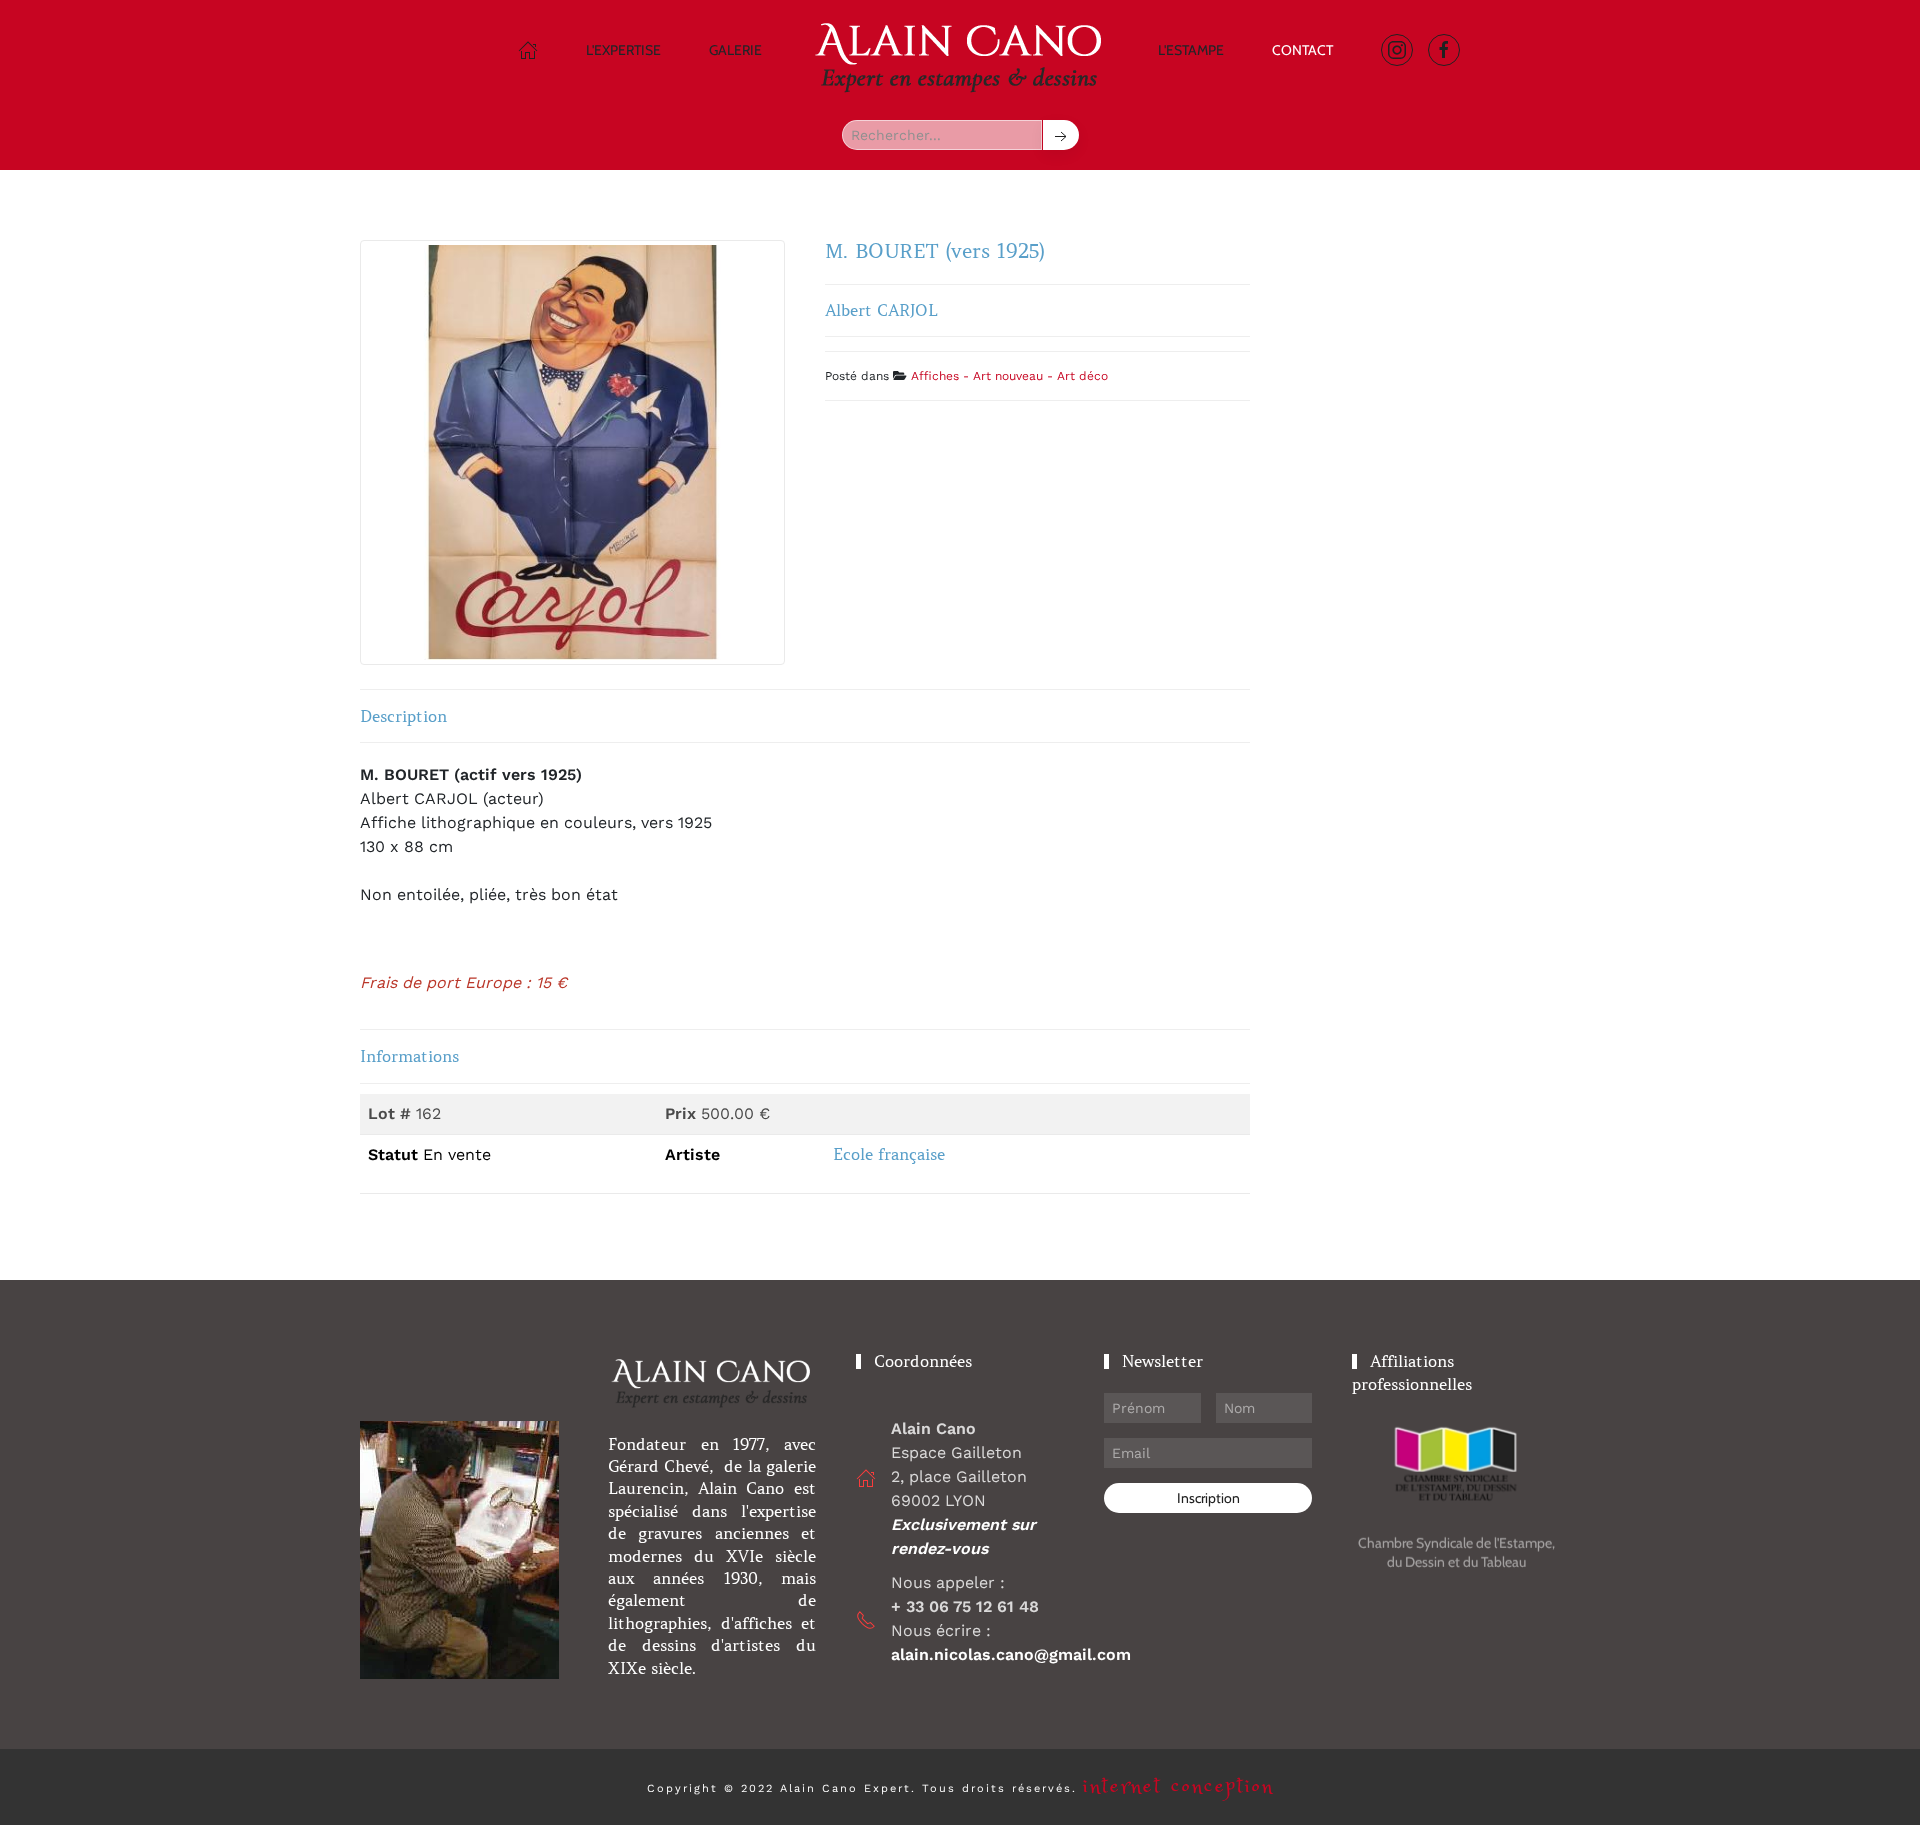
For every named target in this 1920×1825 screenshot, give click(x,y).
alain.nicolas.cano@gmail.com (1011, 1654)
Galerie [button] (735, 50)
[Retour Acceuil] (960, 55)
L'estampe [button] (1191, 50)
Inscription (1208, 1498)
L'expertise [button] (623, 50)
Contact (1302, 50)
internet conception (1178, 1786)
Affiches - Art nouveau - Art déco (1009, 376)
